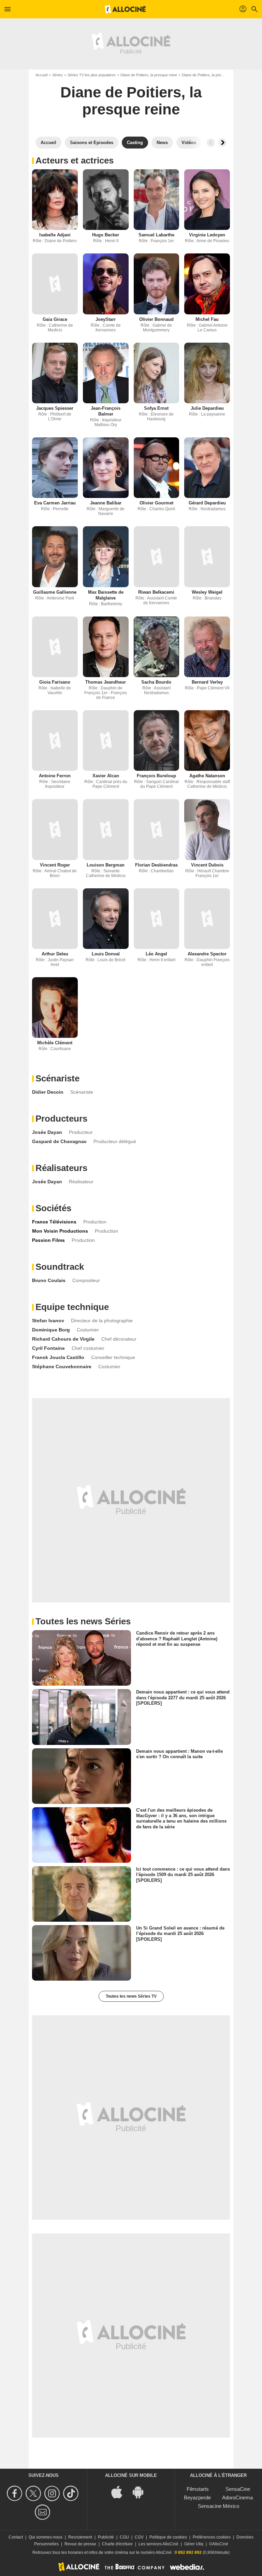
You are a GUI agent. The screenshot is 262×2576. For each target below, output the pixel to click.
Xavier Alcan (106, 776)
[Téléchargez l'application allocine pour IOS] (120, 2492)
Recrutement (80, 2537)
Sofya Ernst (156, 408)
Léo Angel (156, 954)
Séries (57, 75)
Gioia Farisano (55, 682)
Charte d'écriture (117, 2544)
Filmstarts (198, 2489)
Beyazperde (197, 2497)
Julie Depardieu (207, 408)
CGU (124, 2537)
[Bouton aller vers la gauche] (211, 143)
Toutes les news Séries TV (131, 1996)
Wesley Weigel (207, 592)
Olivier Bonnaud (156, 319)
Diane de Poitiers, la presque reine (149, 75)
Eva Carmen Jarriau (55, 503)
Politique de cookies (168, 2537)
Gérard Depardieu (207, 503)
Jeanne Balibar (106, 503)
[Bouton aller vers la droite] (222, 143)
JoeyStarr (106, 319)
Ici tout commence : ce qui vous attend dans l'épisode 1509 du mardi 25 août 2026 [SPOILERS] (183, 1875)
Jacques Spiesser (55, 408)
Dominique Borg (51, 1330)
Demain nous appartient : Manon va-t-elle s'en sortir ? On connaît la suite (179, 1754)
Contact (16, 2537)
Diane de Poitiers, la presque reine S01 (214, 75)
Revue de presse (80, 2544)
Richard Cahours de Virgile (63, 1339)
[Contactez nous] (43, 2512)
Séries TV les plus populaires (92, 75)
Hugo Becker (106, 235)
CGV (139, 2537)
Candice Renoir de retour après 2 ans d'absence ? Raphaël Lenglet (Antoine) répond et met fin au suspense (177, 1639)
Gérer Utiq (194, 2544)
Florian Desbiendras (156, 865)
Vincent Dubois (207, 865)
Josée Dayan (47, 1132)
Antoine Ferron (55, 776)
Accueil (41, 75)
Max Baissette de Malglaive (106, 595)
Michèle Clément (55, 1043)
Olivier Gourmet (156, 503)
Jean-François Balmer (106, 411)
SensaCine (238, 2489)
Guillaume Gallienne (55, 592)
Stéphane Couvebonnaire (62, 1367)
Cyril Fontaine (48, 1348)
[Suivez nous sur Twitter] (34, 2493)
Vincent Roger (55, 865)
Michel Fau (207, 319)
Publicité (106, 2537)
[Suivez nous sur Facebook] (16, 2493)
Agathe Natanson (207, 776)
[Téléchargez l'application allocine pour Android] (142, 2492)
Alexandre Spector (207, 954)
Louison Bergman (106, 865)
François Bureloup (156, 776)
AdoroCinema (237, 2497)
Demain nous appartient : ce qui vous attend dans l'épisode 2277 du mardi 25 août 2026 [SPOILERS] (183, 1698)
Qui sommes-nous (46, 2537)
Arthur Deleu (55, 954)
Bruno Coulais (49, 1280)
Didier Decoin (48, 1092)
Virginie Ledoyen (207, 235)
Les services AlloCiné (158, 2544)
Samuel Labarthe (156, 235)
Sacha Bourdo (156, 682)
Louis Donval (106, 954)
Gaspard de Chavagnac (59, 1141)
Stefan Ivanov (48, 1321)
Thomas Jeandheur (106, 682)
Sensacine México (219, 2506)
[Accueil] (125, 9)
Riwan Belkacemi (156, 592)
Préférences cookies (212, 2537)
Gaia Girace (55, 319)
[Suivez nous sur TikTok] (72, 2493)
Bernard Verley (207, 682)
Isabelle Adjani (55, 235)
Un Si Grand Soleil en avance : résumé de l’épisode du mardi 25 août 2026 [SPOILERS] (180, 1934)
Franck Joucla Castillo (58, 1357)
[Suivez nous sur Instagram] (53, 2493)
